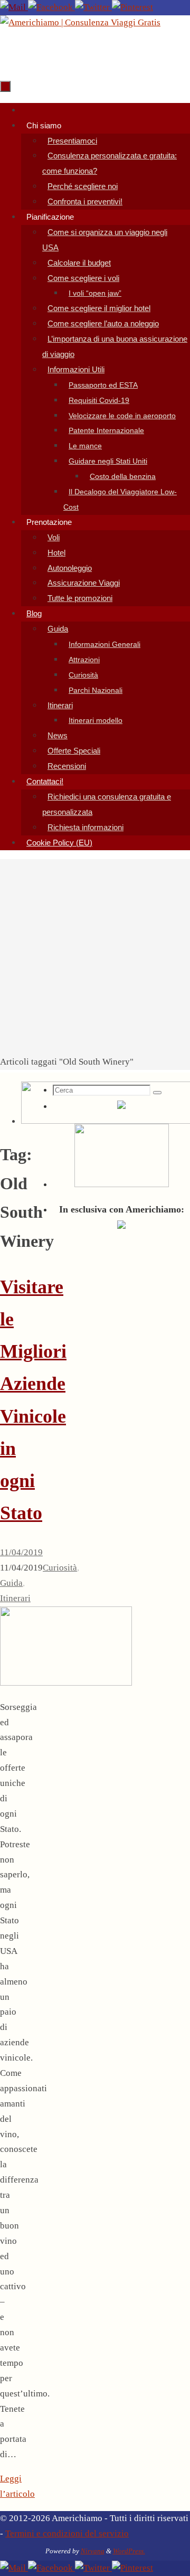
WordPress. (129, 2551)
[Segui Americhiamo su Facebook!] (51, 7)
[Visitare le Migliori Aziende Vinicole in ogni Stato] (66, 1683)
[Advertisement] (95, 954)
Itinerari (15, 1598)
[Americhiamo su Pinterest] (132, 7)
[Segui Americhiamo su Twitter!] (93, 7)
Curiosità (60, 1568)
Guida (11, 1583)
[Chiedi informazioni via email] (14, 7)
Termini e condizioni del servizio (67, 2533)
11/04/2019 (21, 1552)
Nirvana (93, 2551)
